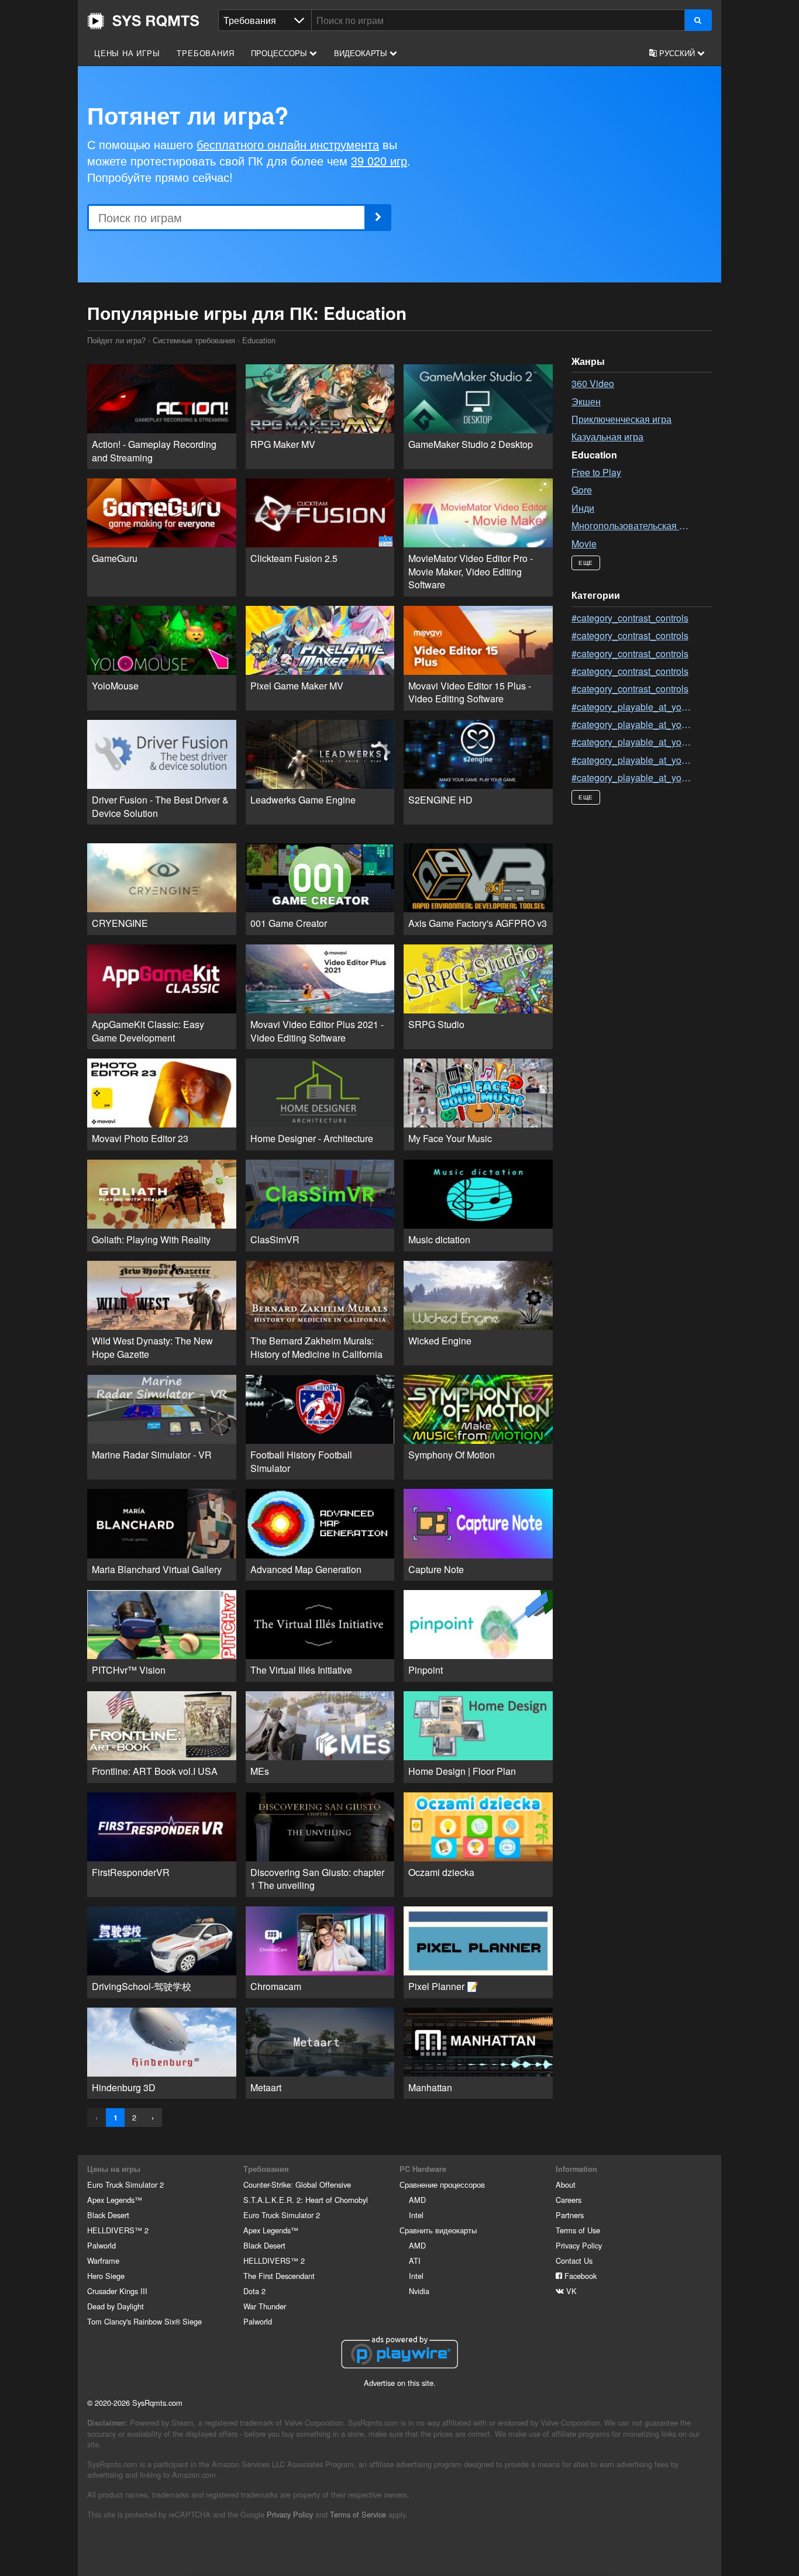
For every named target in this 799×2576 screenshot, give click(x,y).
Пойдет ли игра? (143, 21)
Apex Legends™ (115, 2200)
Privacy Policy (579, 2245)
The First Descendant (279, 2276)
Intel (416, 2215)
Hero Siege (106, 2276)
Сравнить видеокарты (438, 2230)
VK (570, 2291)
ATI (415, 2261)
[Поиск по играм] (698, 20)
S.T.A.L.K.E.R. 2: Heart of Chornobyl (306, 2200)
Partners (570, 2215)
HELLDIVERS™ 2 (118, 2230)
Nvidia (419, 2291)
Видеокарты (362, 53)
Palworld (101, 2245)
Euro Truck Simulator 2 (125, 2184)
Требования (205, 53)
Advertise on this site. (400, 2383)
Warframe (103, 2261)
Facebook (579, 2276)
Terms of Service (358, 2514)
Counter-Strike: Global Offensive (297, 2184)
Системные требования (194, 340)
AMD (417, 2200)
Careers (569, 2200)
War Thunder (265, 2306)
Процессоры (280, 53)
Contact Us (574, 2261)
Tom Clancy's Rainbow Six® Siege (144, 2321)
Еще (586, 563)
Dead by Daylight (116, 2306)
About (566, 2184)
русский (677, 53)
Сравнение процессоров (442, 2184)
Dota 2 (254, 2291)
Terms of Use (578, 2230)
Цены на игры (127, 53)
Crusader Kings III (117, 2291)
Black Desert (108, 2215)
